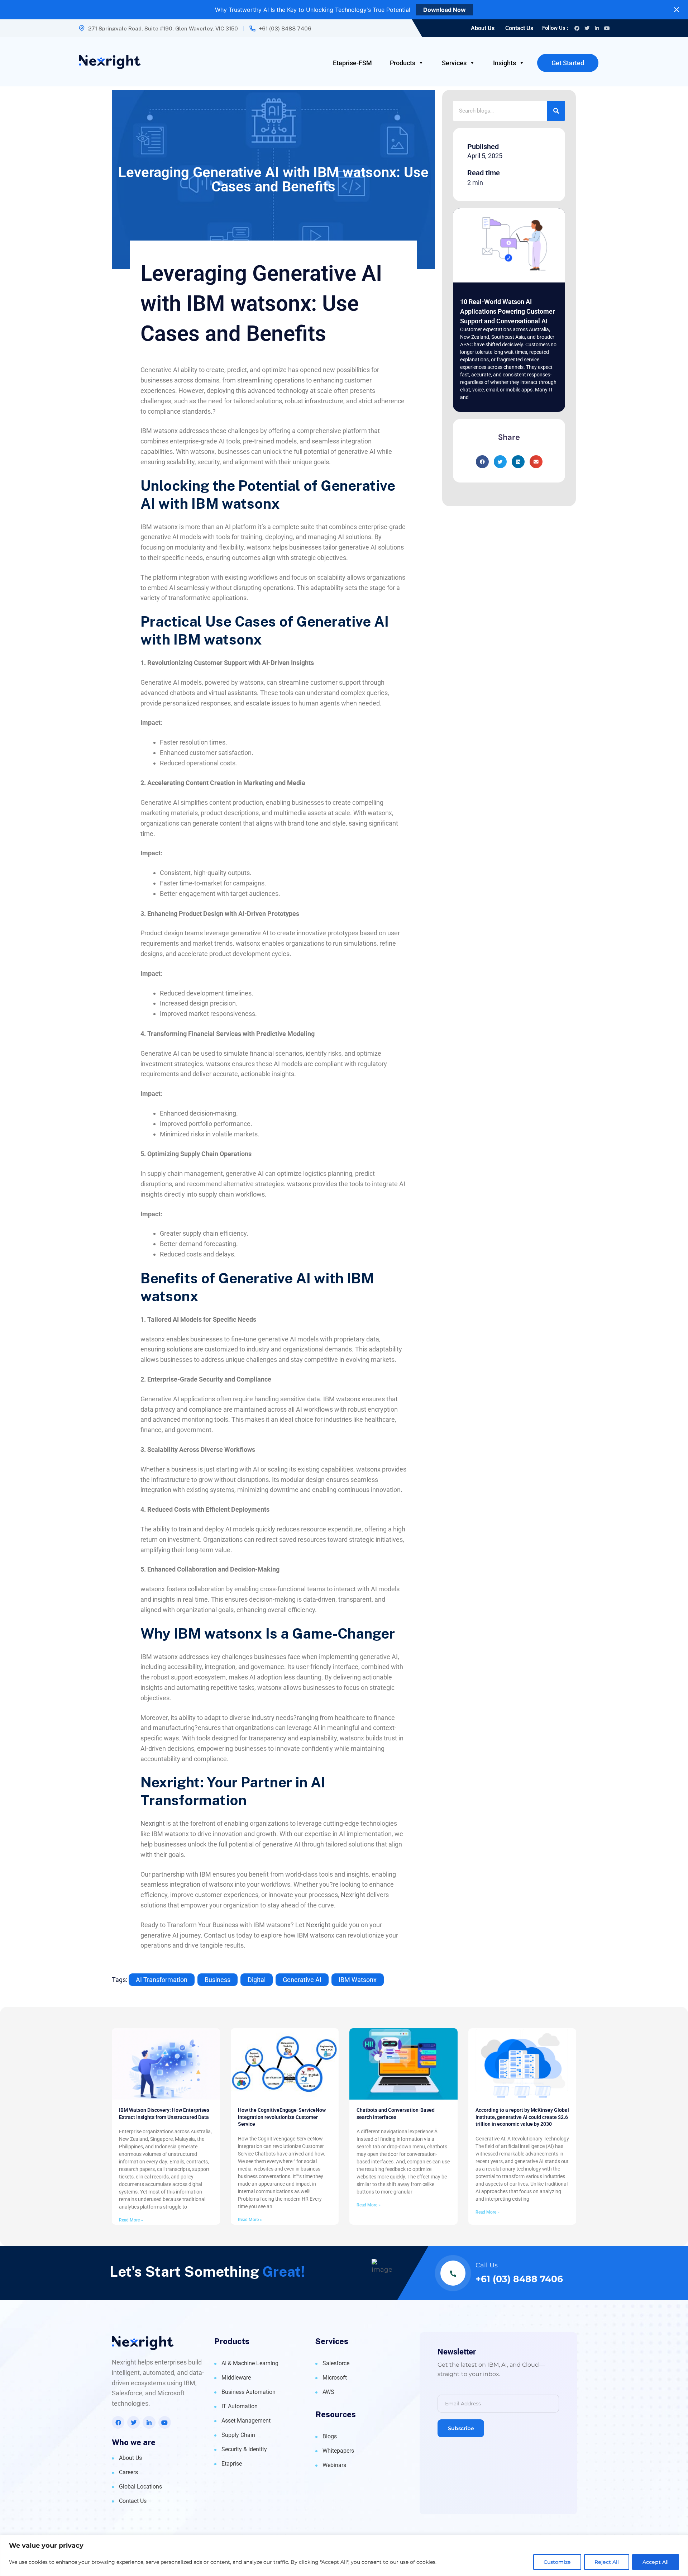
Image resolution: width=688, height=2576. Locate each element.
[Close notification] (677, 10)
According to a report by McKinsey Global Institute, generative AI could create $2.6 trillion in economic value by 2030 (522, 2117)
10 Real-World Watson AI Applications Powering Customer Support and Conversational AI (507, 311)
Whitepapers (338, 2451)
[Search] (556, 111)
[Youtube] (607, 28)
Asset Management (246, 2421)
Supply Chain (238, 2435)
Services (454, 63)
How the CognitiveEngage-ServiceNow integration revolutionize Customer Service (282, 2117)
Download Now (445, 10)
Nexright (153, 1823)
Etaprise (232, 2464)
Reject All (607, 2562)
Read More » (131, 2220)
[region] (344, 2555)
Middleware (236, 2378)
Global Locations (140, 2487)
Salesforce (336, 2363)
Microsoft (335, 2378)
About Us (483, 28)
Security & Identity (244, 2449)
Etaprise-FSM (352, 63)
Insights (505, 63)
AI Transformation (162, 1980)
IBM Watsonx (358, 1980)
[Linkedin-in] (597, 28)
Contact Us (519, 28)
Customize (557, 2562)
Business (218, 1980)
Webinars (334, 2465)
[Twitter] (587, 28)
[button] (482, 462)
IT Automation (240, 2406)
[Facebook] (577, 28)
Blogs (330, 2436)
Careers (128, 2472)
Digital (257, 1980)
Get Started (568, 63)
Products (403, 63)
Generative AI (302, 1980)
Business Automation (249, 2392)
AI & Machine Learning (250, 2363)
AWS (328, 2392)
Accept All (656, 2562)
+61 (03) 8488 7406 (285, 28)
